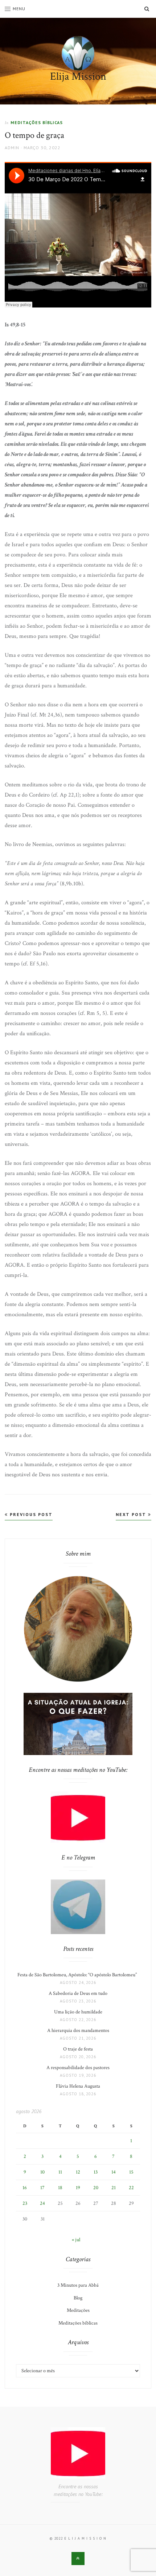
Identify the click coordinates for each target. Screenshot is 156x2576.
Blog (78, 2298)
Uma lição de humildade (78, 2012)
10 (42, 2172)
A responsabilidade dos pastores (78, 2068)
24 (42, 2203)
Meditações (78, 2310)
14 (114, 2172)
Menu (19, 9)
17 (42, 2188)
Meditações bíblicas (37, 122)
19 (78, 2188)
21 (114, 2188)
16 (25, 2188)
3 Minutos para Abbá (78, 2285)
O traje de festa (78, 2049)
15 (131, 2172)
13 (96, 2172)
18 (60, 2188)
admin (12, 148)
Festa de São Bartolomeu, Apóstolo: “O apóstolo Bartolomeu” (78, 1975)
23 (25, 2203)
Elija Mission (78, 77)
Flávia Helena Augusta (78, 2086)
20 (96, 2188)
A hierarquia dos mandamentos (78, 2031)
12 (78, 2172)
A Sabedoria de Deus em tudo (78, 1993)
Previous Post (30, 1514)
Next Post (132, 1514)
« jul (76, 2240)
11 (60, 2172)
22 (131, 2188)
